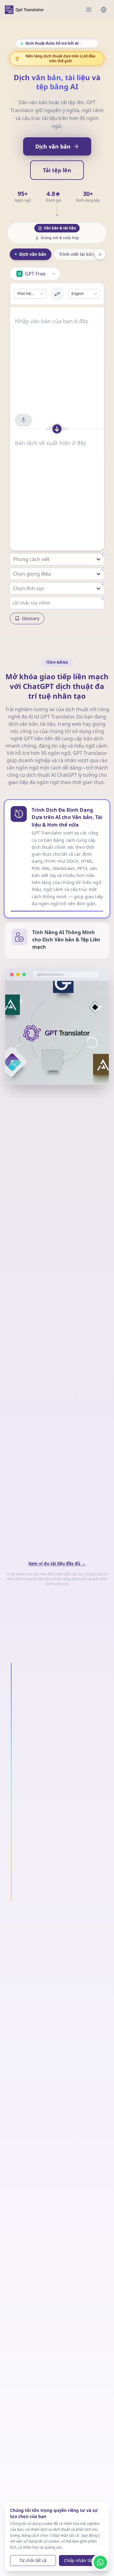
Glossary (31, 618)
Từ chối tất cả (33, 2560)
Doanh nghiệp (40, 2007)
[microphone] (23, 420)
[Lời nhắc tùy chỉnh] (103, 598)
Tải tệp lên (57, 170)
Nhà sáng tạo (87, 2022)
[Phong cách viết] (103, 554)
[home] (24, 10)
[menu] (89, 10)
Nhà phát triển (35, 2022)
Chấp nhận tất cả (81, 2560)
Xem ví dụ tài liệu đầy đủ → (57, 1563)
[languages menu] (104, 10)
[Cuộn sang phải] (100, 254)
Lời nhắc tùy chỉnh (31, 603)
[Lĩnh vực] (103, 583)
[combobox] (17, 294)
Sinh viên (87, 2007)
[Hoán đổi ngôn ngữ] (57, 294)
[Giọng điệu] (103, 569)
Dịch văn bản (53, 146)
